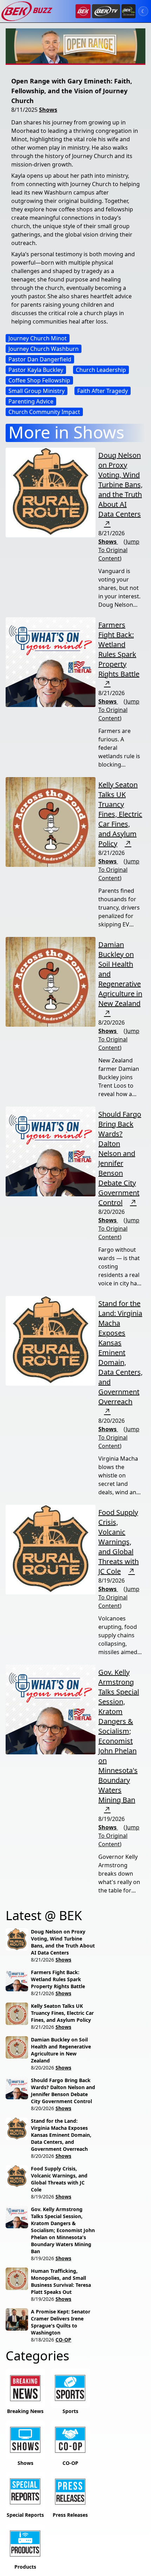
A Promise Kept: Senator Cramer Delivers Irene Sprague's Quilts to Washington (61, 2322)
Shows (48, 110)
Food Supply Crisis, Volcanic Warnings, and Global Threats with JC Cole (119, 1542)
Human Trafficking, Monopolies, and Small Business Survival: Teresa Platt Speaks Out (61, 2281)
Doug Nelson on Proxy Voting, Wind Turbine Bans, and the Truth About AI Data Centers (120, 485)
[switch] (143, 11)
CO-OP (63, 2340)
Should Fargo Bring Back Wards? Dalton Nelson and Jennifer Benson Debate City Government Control (120, 1158)
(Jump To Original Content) (119, 550)
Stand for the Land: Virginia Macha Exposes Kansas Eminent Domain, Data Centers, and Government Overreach (120, 1352)
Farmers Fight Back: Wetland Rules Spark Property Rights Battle (119, 649)
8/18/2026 (42, 2340)
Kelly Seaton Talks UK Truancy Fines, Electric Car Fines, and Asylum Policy (120, 814)
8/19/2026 (42, 2197)
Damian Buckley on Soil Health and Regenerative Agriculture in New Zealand (61, 2050)
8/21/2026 (42, 1960)
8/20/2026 (42, 2068)
